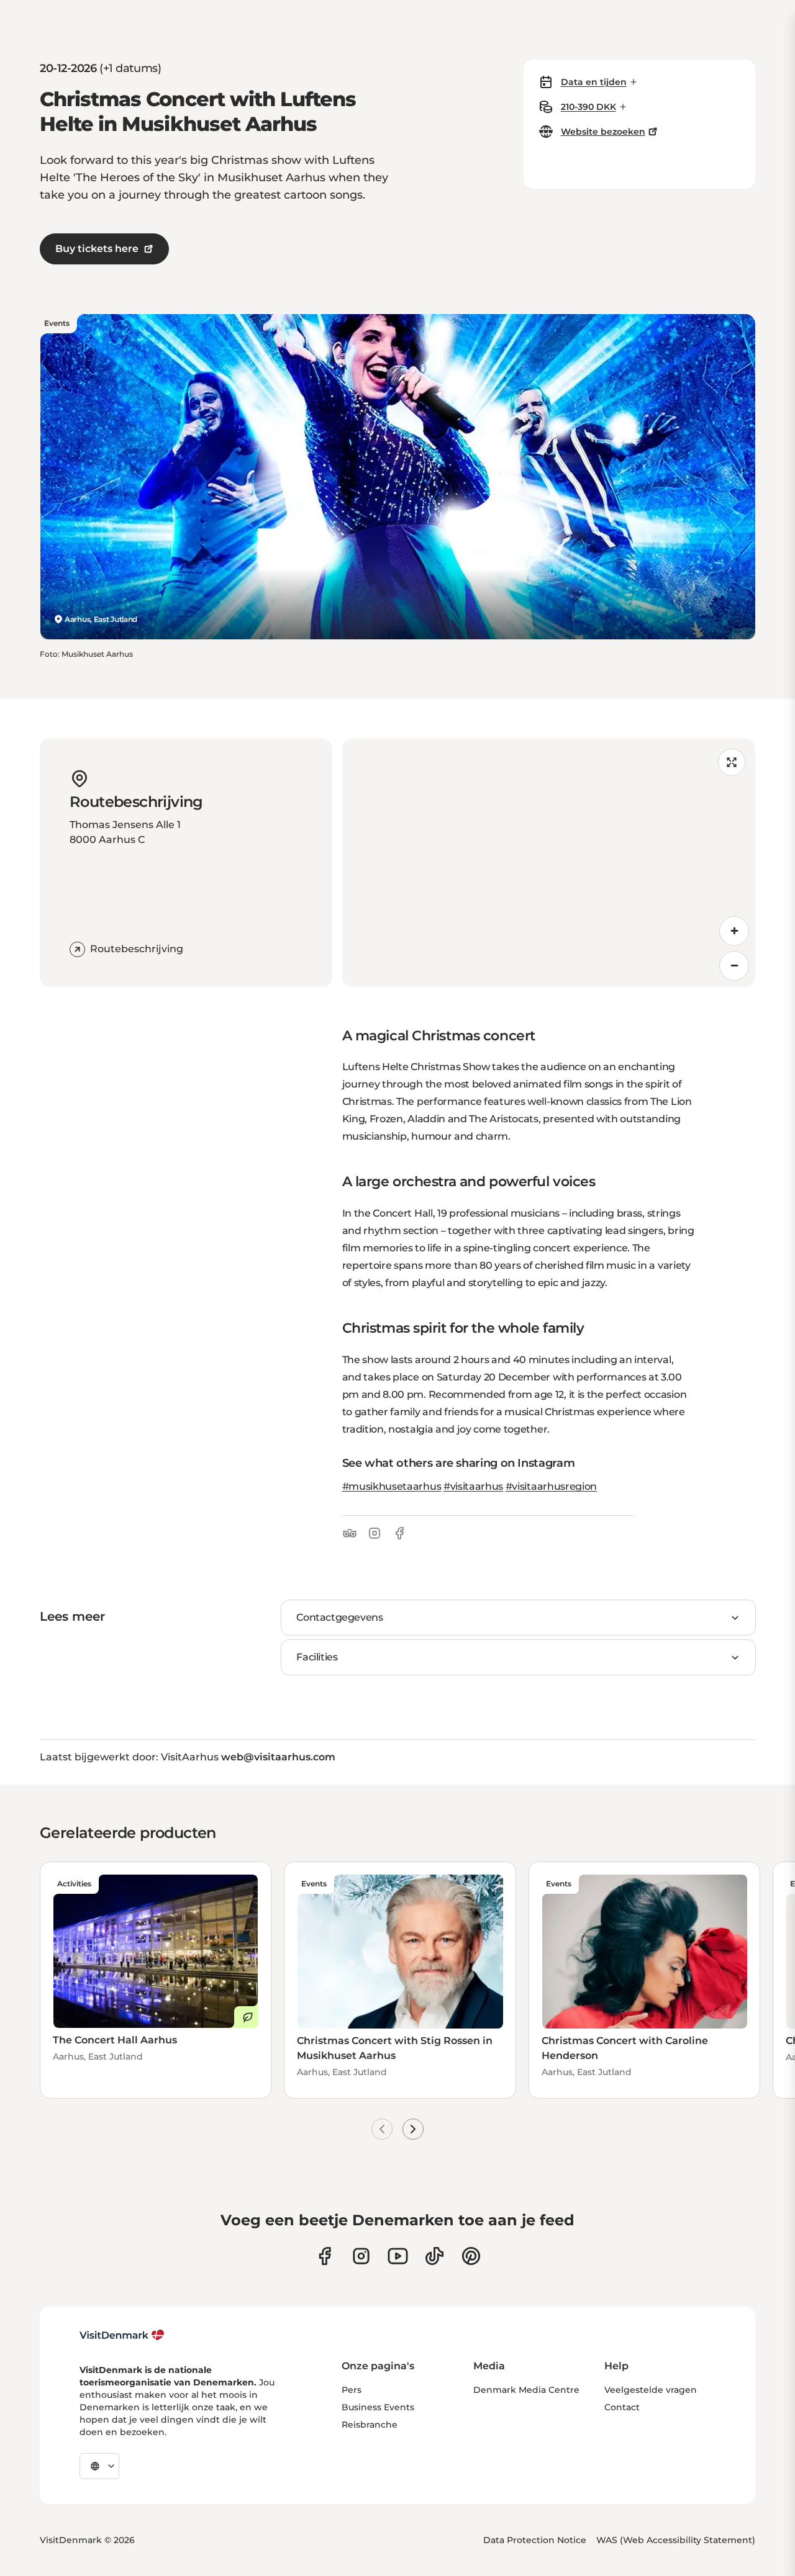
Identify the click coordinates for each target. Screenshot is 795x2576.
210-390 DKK (588, 107)
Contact (622, 2407)
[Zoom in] (734, 931)
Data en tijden (594, 82)
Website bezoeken (603, 132)
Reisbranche (370, 2425)
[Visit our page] (361, 2256)
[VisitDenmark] (122, 2335)
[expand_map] (732, 762)
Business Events (378, 2407)
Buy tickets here (97, 249)
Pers (352, 2390)
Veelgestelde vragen (651, 2390)
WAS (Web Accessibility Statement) (676, 2540)
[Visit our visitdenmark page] (398, 2256)
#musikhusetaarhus (392, 1486)
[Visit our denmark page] (325, 2256)
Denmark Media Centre (526, 2390)
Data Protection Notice (535, 2540)
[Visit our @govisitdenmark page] (434, 2256)
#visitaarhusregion (551, 1486)
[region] (549, 863)
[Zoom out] (734, 966)
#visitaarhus (473, 1486)
